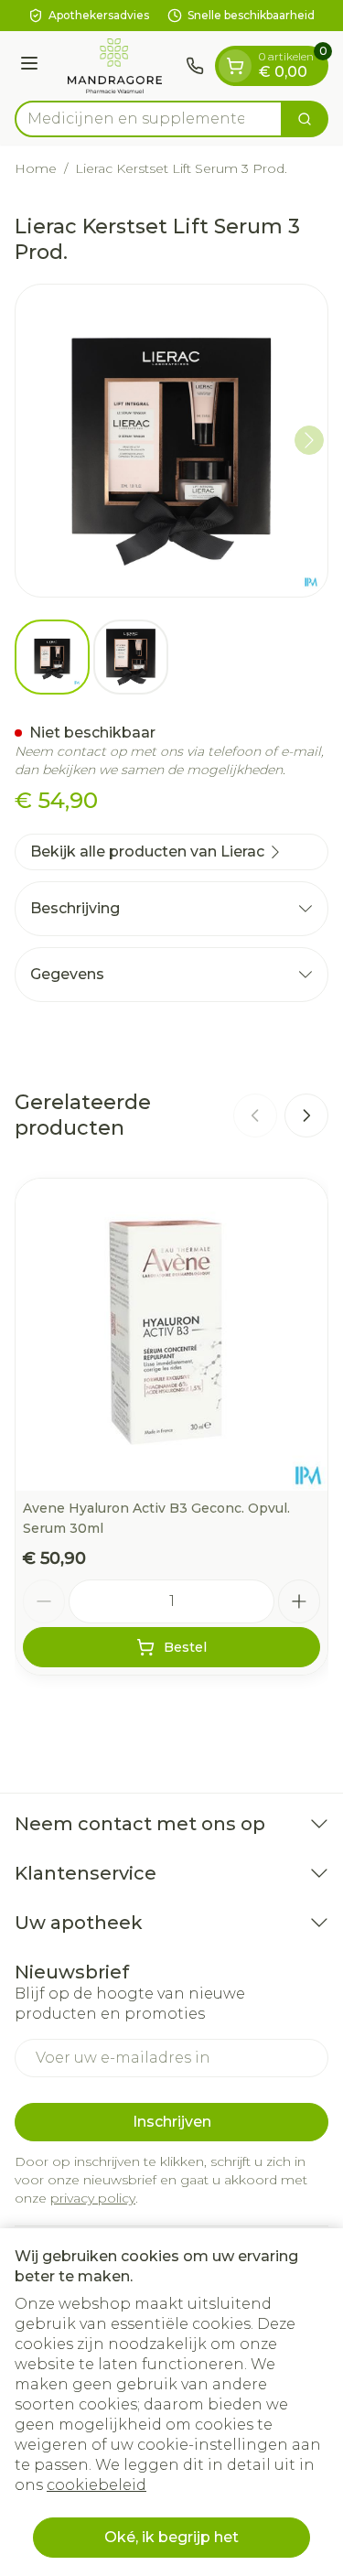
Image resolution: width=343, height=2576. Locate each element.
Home (36, 168)
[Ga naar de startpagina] (115, 66)
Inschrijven (172, 2122)
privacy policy (93, 2198)
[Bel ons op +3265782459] (195, 66)
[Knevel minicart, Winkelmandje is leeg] (235, 66)
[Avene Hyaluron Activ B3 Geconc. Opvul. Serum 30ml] (171, 1335)
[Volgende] (309, 440)
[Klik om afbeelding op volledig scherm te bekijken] (171, 441)
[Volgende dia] (306, 1116)
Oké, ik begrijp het (171, 2537)
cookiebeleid (96, 2485)
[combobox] (149, 119)
